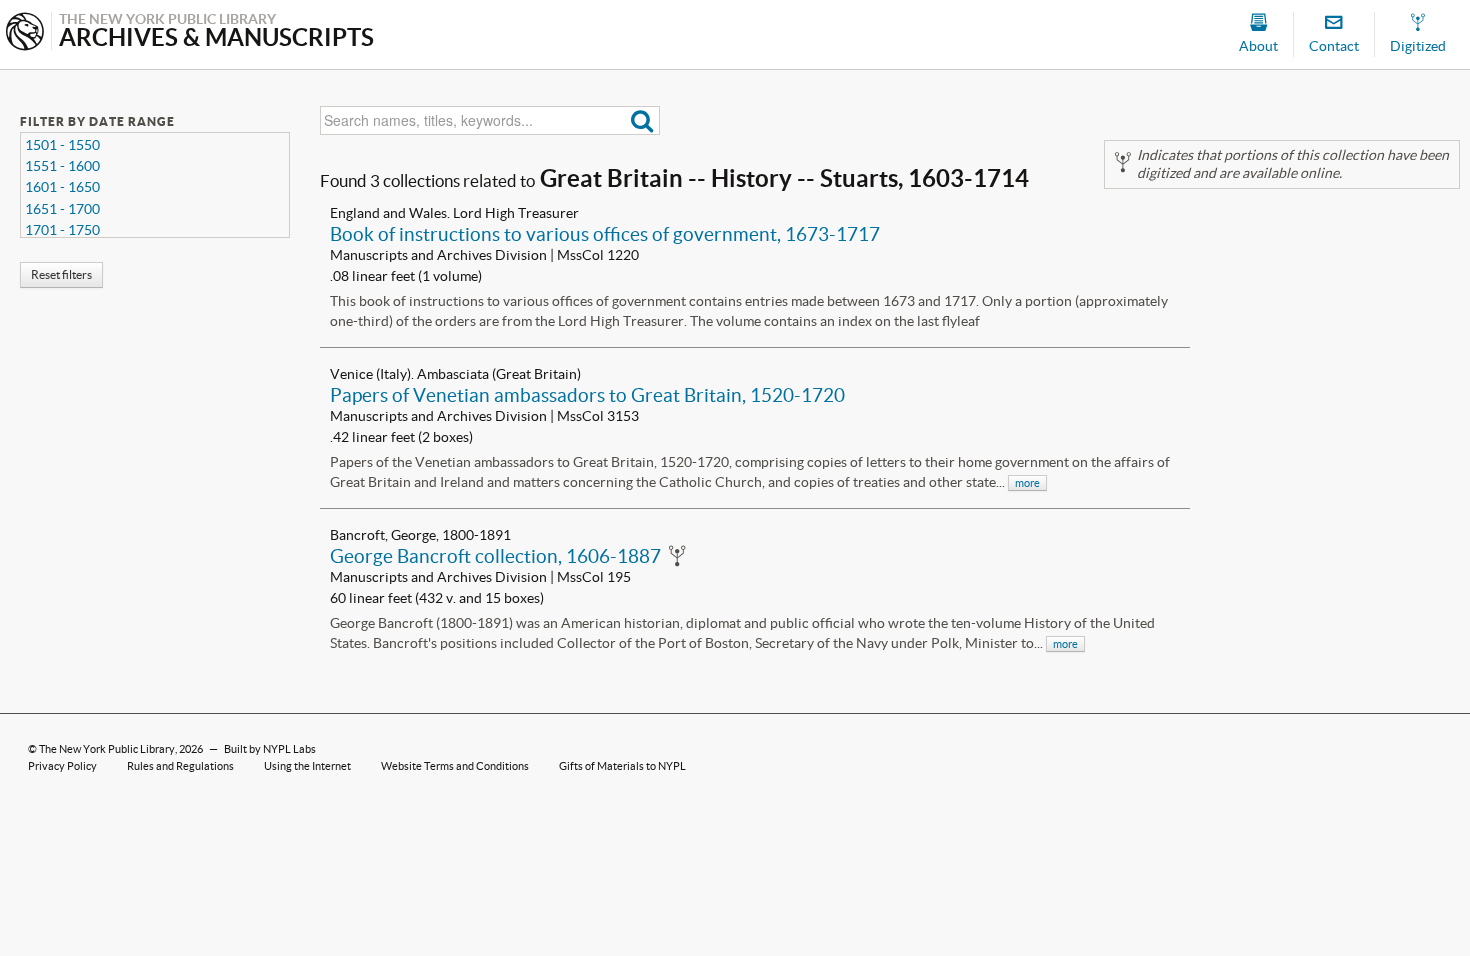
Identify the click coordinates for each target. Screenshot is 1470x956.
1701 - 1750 (62, 230)
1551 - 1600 (62, 166)
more (1027, 483)
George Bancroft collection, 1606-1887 (495, 556)
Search (642, 120)
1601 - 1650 (62, 187)
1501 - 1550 (62, 145)
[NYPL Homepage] (25, 33)
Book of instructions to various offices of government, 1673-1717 (605, 234)
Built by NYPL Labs (270, 749)
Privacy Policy (62, 766)
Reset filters (61, 274)
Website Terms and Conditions (455, 766)
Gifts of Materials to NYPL (622, 766)
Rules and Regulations (180, 766)
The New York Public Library (107, 749)
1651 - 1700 (62, 209)
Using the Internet (307, 766)
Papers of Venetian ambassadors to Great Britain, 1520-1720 (587, 395)
